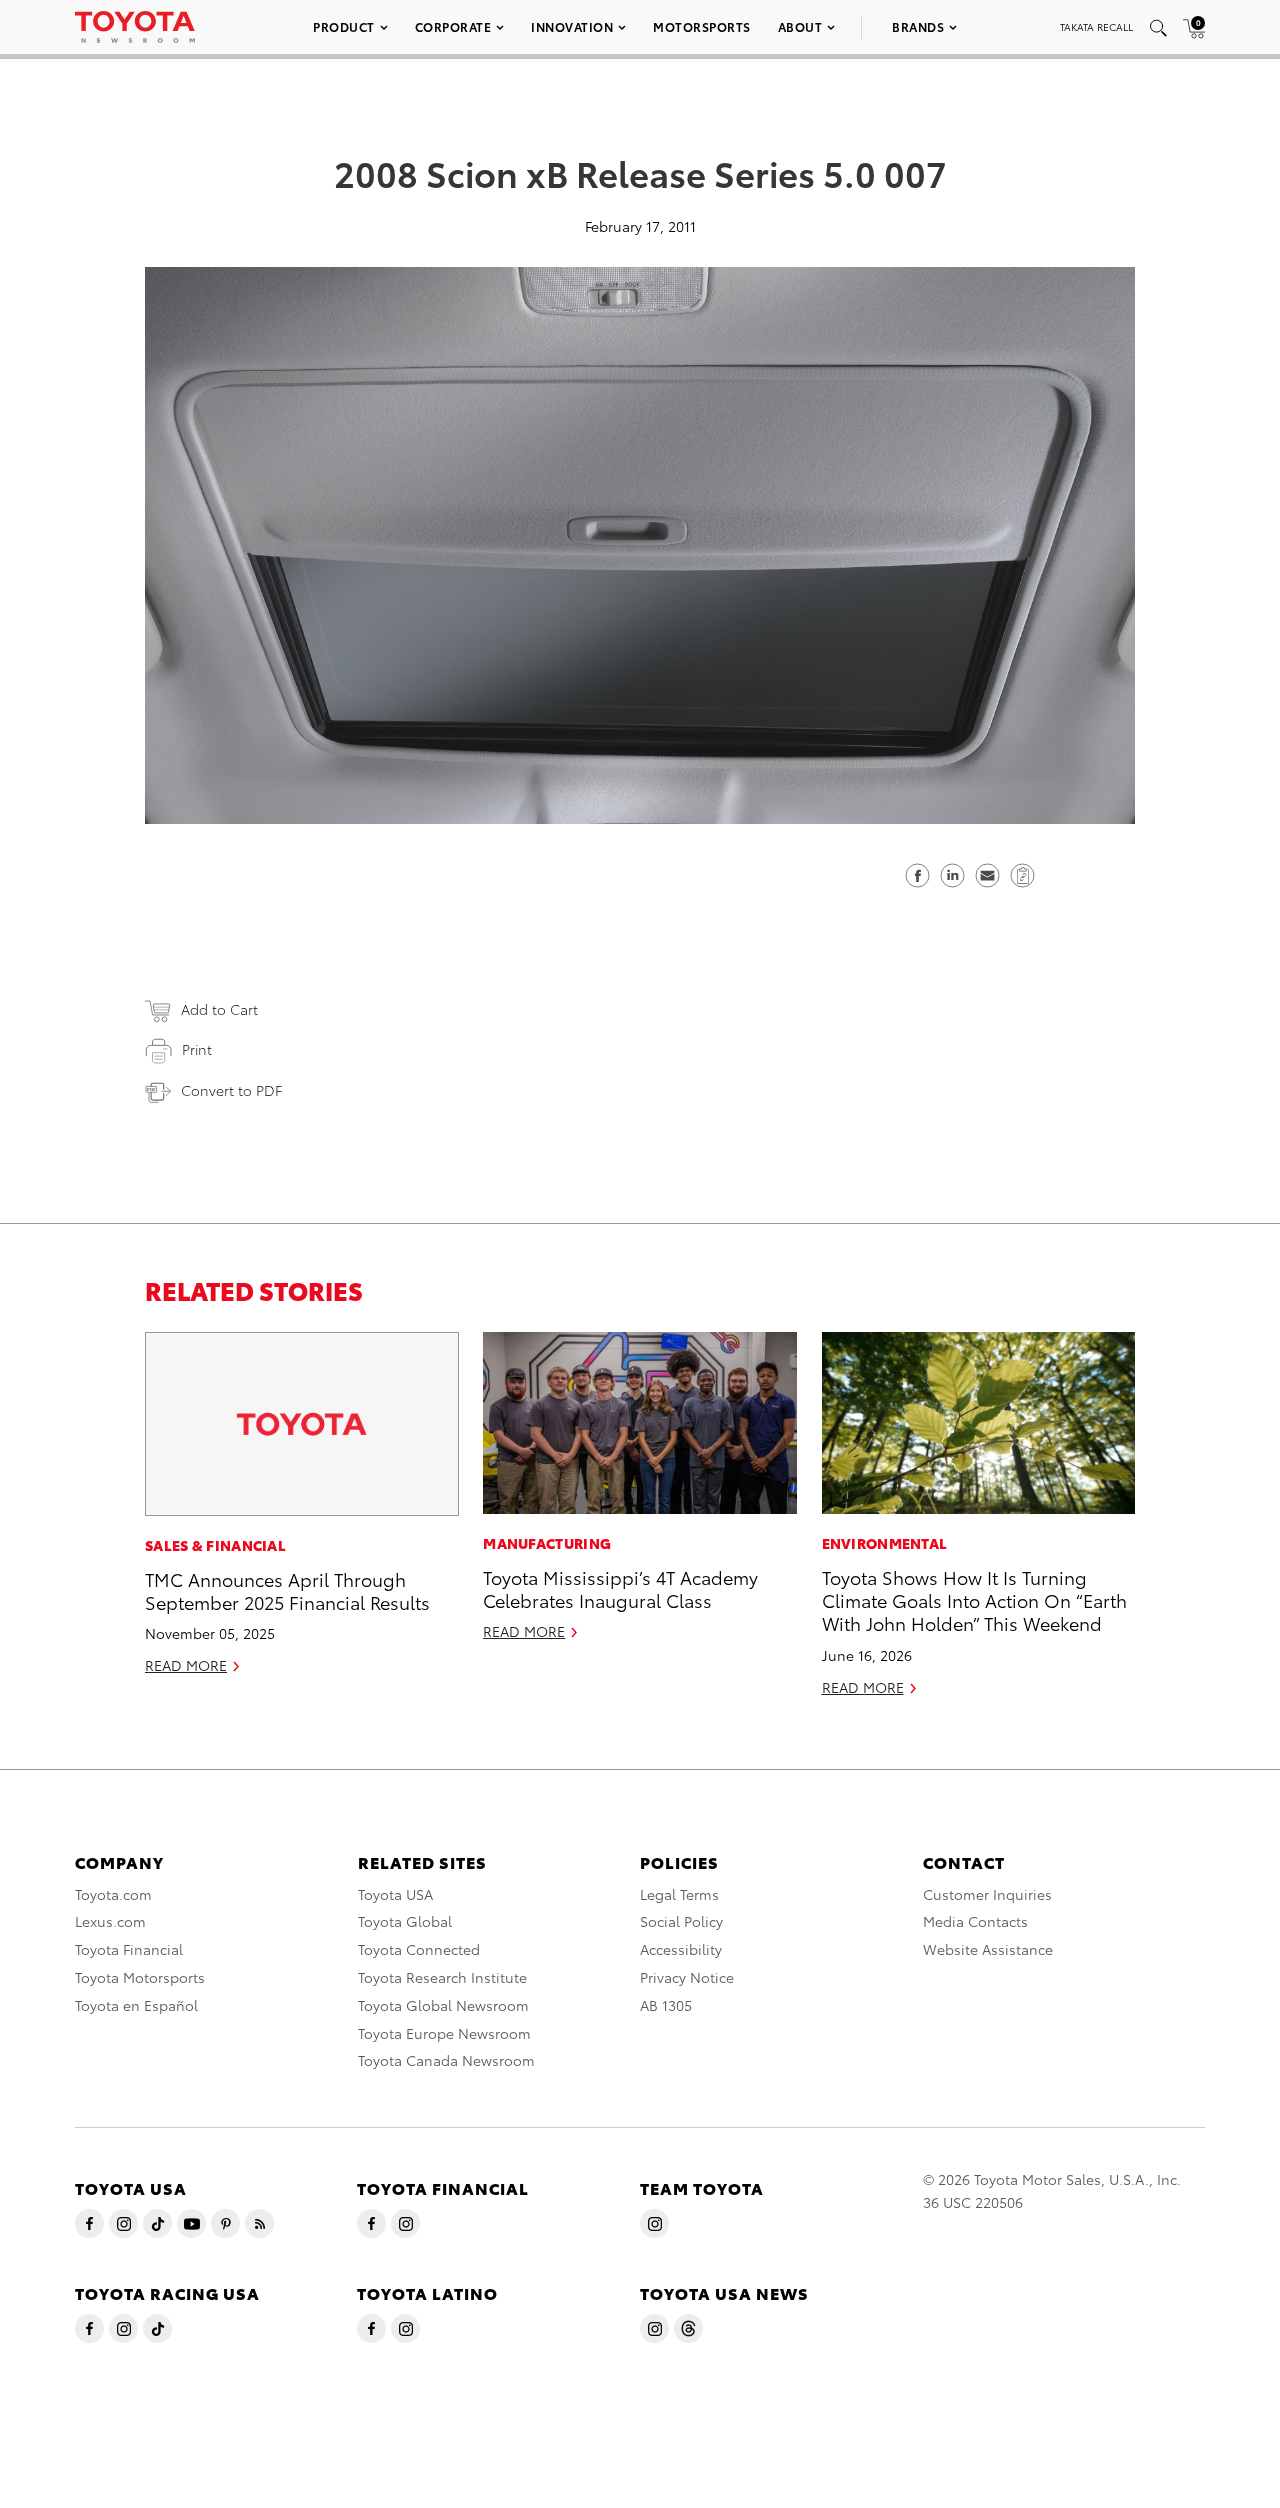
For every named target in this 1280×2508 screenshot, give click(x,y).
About (800, 26)
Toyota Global (405, 1921)
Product (344, 26)
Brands (918, 26)
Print (197, 1049)
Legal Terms (679, 1894)
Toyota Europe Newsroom (444, 2033)
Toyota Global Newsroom (443, 2005)
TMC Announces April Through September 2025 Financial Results (287, 1590)
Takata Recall (1096, 26)
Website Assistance (988, 1949)
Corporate (453, 26)
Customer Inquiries (987, 1894)
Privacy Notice (687, 1977)
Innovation (572, 26)
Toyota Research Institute (442, 1977)
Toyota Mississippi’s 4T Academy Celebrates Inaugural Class (620, 1588)
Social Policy (681, 1921)
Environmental (885, 1543)
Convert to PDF (231, 1090)
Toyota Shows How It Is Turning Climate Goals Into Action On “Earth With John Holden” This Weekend (974, 1600)
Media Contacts (975, 1921)
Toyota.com (113, 1894)
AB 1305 (666, 2005)
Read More (186, 1665)
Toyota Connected (419, 1949)
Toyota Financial (129, 1949)
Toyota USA (395, 1894)
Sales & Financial (215, 1545)
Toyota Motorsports (140, 1977)
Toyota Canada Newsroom (446, 2060)
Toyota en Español (136, 2005)
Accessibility (681, 1949)
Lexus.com (110, 1921)
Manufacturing (547, 1543)
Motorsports (702, 26)
